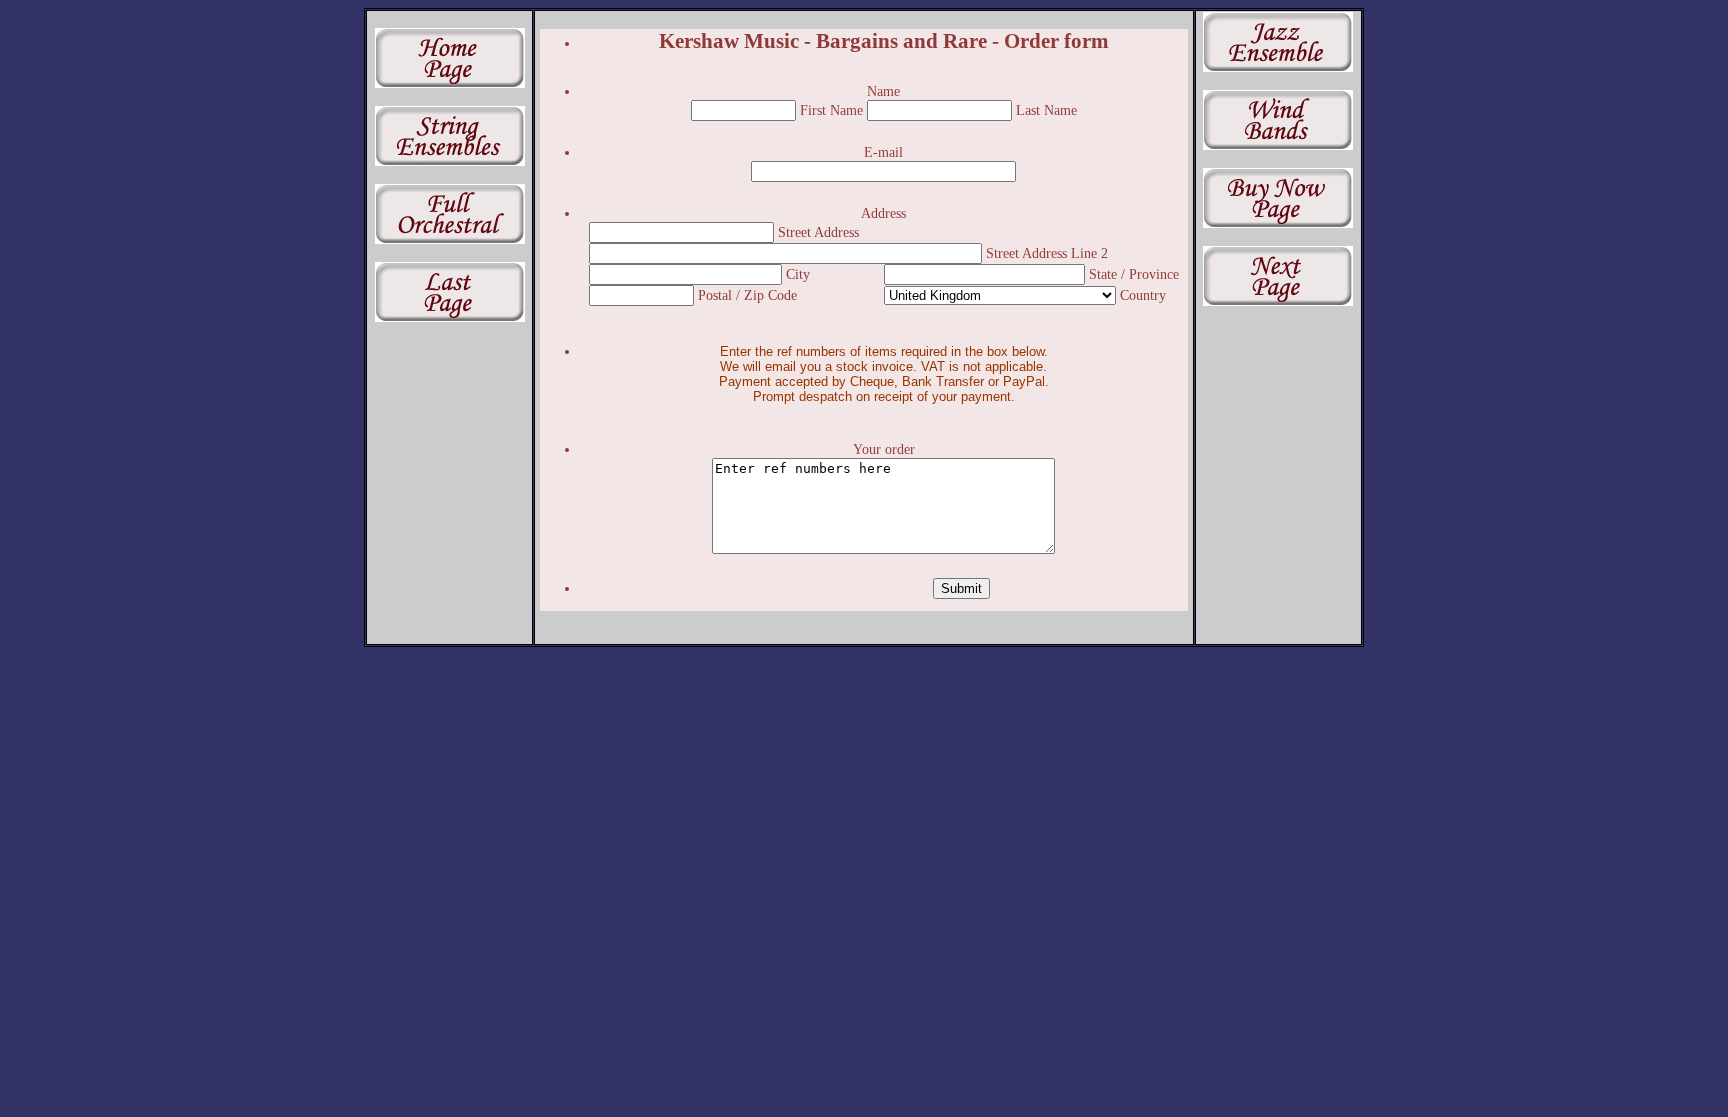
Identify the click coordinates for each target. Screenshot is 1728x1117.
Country (1143, 295)
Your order (884, 449)
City (798, 274)
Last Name (1046, 110)
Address (883, 213)
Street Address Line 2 (1047, 253)
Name (883, 91)
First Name (833, 110)
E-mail (883, 152)
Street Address (818, 232)
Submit (961, 588)
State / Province (1134, 274)
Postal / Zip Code (747, 295)
